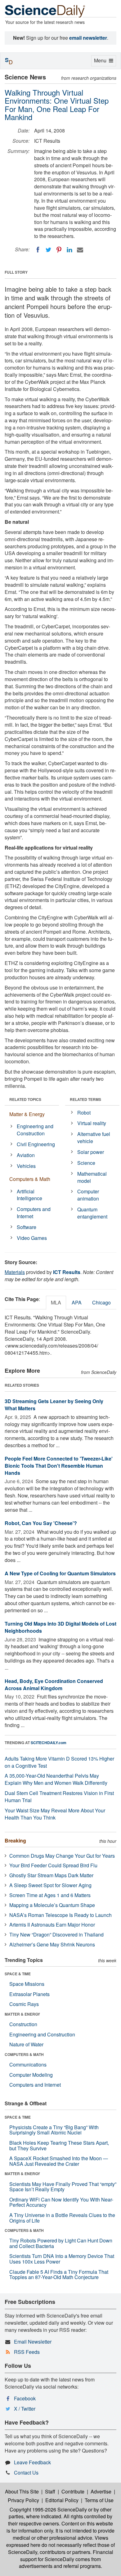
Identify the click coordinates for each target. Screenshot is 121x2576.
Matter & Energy (27, 1114)
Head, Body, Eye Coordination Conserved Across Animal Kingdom (54, 1685)
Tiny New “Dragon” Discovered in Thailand (56, 1934)
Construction (23, 2024)
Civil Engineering (36, 1144)
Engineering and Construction (35, 1130)
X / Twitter (25, 2409)
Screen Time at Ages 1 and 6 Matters (50, 1895)
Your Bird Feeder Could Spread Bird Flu (53, 1865)
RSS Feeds (27, 2352)
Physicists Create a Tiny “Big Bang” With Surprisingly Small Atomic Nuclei (54, 2130)
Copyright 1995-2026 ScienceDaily (48, 2509)
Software (27, 1227)
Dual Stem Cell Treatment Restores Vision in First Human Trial (59, 1797)
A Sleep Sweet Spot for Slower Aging (50, 1885)
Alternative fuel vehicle (94, 1138)
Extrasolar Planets (29, 1994)
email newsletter (88, 38)
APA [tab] (77, 1302)
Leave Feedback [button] (32, 2462)
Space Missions (27, 1984)
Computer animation (88, 1195)
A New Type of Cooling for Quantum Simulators (60, 1573)
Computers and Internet (34, 1213)
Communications (28, 2064)
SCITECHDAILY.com (49, 1743)
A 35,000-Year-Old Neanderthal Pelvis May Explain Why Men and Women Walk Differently (56, 1779)
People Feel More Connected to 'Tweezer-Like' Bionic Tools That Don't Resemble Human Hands (59, 1466)
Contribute (73, 2491)
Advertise (101, 2491)
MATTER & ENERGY (22, 2014)
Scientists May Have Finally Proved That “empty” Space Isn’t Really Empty (63, 2187)
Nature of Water (26, 2044)
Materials (15, 1272)
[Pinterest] (59, 250)
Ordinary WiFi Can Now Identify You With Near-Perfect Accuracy (61, 2202)
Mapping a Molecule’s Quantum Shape (52, 1905)
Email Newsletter (33, 2342)
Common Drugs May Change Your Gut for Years (62, 1856)
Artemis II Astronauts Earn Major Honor (52, 1925)
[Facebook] (38, 250)
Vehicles (26, 1166)
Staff (50, 2491)
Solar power (91, 1152)
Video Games (32, 1238)
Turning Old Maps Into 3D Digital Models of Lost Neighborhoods (60, 1627)
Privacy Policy (23, 2500)
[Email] (80, 250)
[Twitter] (48, 250)
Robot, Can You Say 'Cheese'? (41, 1523)
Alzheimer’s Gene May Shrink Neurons (52, 1944)
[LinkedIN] (69, 250)
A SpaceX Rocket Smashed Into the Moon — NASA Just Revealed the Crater (59, 2161)
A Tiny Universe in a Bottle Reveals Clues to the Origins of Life (62, 2218)
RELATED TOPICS (25, 1099)
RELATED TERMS (85, 1099)
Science (86, 1163)
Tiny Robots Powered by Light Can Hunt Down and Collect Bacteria (61, 2243)
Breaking (15, 1840)
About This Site (22, 2491)
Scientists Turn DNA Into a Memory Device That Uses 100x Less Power (62, 2259)
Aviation (26, 1155)
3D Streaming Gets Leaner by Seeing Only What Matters (54, 1405)
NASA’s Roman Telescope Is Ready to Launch (60, 1915)
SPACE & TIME (18, 1974)
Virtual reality (92, 1123)
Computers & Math (30, 1179)
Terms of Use (99, 2500)
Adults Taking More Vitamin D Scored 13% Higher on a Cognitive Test (59, 1762)
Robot (84, 1113)
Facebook (25, 2398)
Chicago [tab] (101, 1302)
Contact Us (26, 2473)
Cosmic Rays (24, 2004)
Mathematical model (92, 1177)
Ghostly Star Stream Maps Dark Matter (51, 1875)
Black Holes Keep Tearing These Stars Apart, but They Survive (59, 2145)
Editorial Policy (62, 2500)
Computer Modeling (31, 2075)
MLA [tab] (56, 1302)
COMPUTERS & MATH (24, 2054)
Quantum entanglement (92, 1213)
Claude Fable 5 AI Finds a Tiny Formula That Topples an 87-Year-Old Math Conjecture (59, 2275)
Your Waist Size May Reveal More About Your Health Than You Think (55, 1814)
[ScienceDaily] (45, 11)
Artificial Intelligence (29, 1195)
